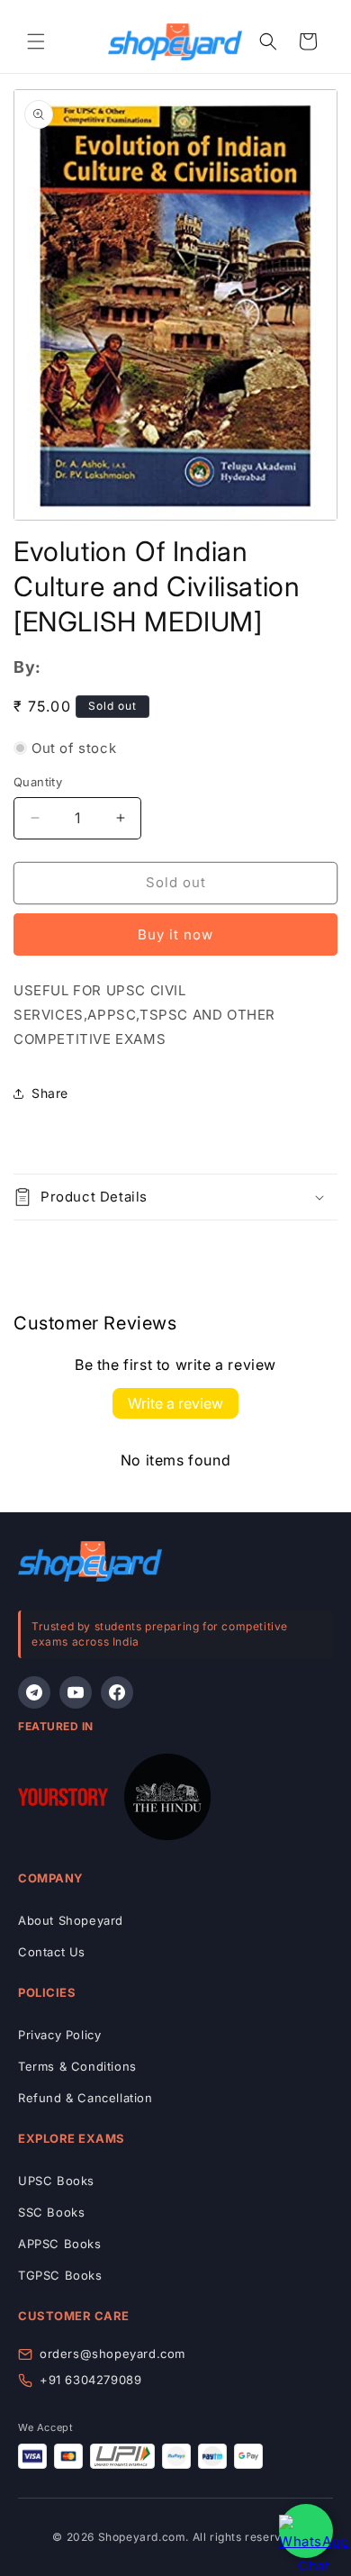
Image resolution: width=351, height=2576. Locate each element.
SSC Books (51, 2212)
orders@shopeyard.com (112, 2354)
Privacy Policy (59, 2035)
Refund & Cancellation (85, 2098)
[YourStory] (63, 1800)
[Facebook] (117, 1692)
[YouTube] (76, 1692)
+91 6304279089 (90, 2380)
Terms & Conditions (77, 2066)
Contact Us (52, 1952)
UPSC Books (56, 2181)
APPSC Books (60, 2244)
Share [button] (50, 1093)
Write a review (175, 1403)
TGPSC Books (60, 2275)
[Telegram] (34, 1692)
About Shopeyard (71, 1920)
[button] (36, 41)
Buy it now (175, 934)
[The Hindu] (167, 1800)
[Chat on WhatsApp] (306, 2531)
